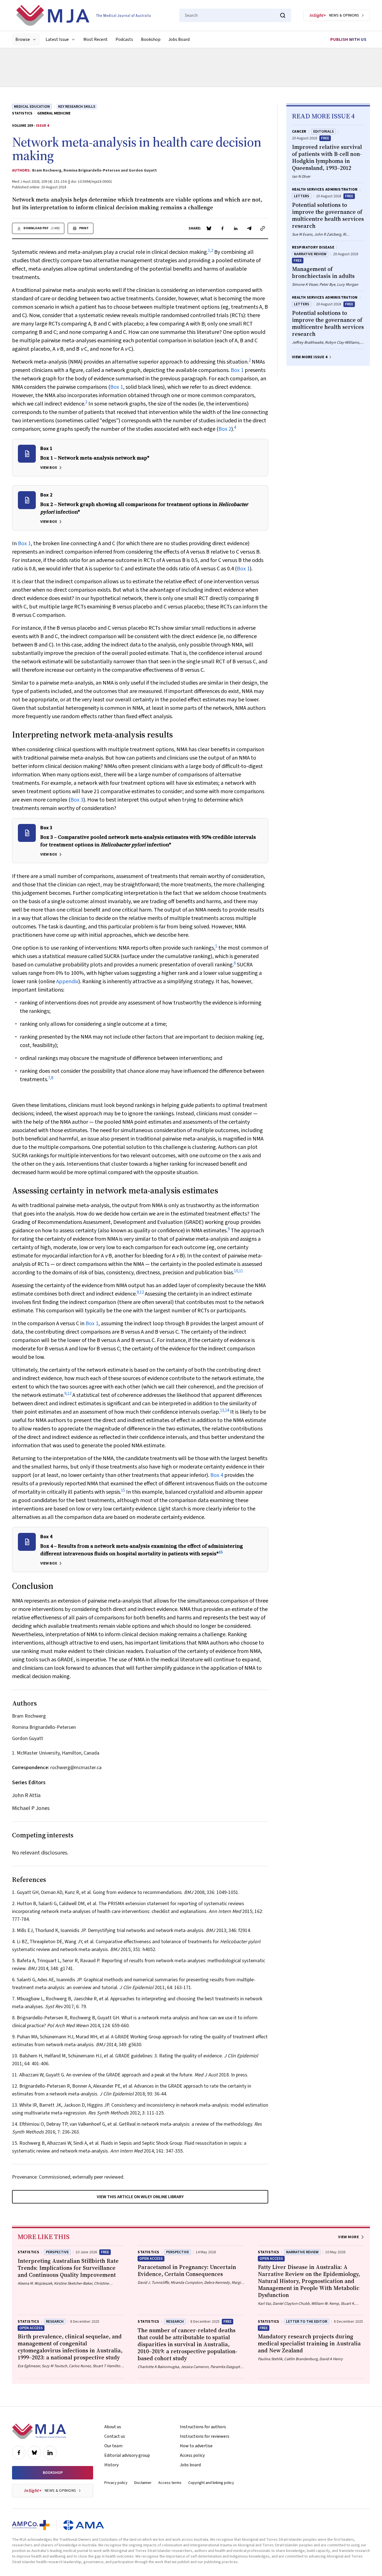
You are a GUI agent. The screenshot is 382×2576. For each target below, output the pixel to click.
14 (227, 1410)
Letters (302, 196)
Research (55, 2322)
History (111, 2465)
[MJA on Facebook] (19, 2453)
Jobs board (190, 2465)
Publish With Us (348, 39)
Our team (113, 2446)
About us (113, 2427)
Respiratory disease (313, 247)
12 (142, 1292)
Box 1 (237, 370)
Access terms (170, 2483)
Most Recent (95, 39)
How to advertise (196, 2446)
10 (236, 1271)
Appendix (67, 982)
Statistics (22, 113)
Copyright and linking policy (211, 2483)
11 (241, 1271)
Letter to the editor (307, 2322)
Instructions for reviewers (205, 2436)
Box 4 (217, 1475)
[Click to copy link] (263, 228)
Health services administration (325, 189)
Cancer (299, 132)
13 (222, 1410)
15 (123, 1490)
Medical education (32, 107)
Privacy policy (116, 2483)
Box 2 (225, 429)
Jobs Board (179, 39)
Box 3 (77, 800)
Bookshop (151, 39)
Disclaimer (143, 2483)
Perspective (57, 2252)
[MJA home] (39, 2431)
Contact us (115, 2436)
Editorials (324, 132)
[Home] (83, 15)
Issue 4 (43, 126)
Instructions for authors (203, 2427)
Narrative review (310, 254)
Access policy (192, 2455)
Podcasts (124, 39)
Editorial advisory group (127, 2455)
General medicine (54, 113)
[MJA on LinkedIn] (50, 2453)
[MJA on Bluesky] (34, 2453)
